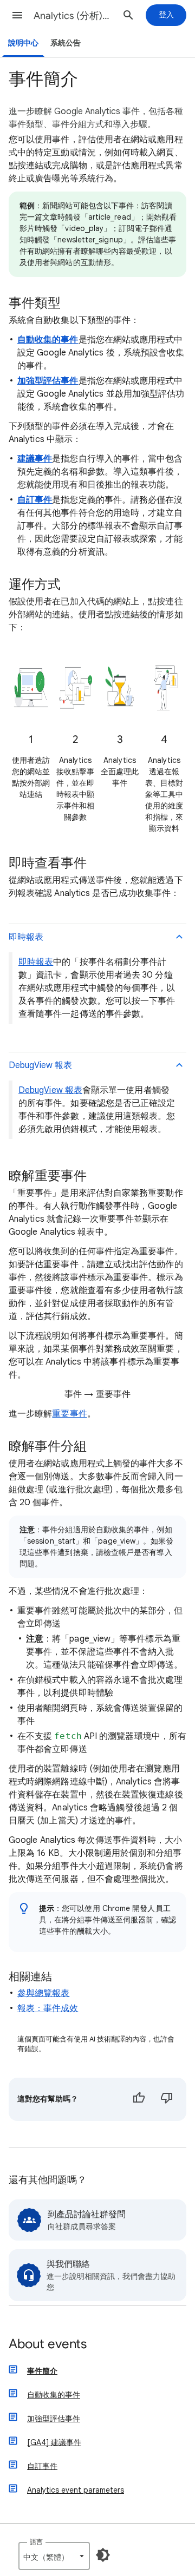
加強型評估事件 (54, 2419)
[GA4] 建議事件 (54, 2442)
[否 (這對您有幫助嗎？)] (167, 2099)
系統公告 (66, 43)
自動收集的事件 (54, 2395)
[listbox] (54, 2556)
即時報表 (36, 962)
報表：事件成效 (48, 2008)
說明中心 (23, 43)
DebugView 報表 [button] (40, 1065)
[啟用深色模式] (103, 2555)
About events (48, 2345)
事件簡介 (42, 2371)
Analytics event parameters (76, 2490)
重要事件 (69, 1414)
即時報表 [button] (26, 937)
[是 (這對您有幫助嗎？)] (139, 2099)
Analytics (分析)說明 (74, 16)
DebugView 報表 (50, 1090)
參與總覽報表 (43, 1993)
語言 (36, 2542)
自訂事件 (42, 2466)
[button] (17, 15)
